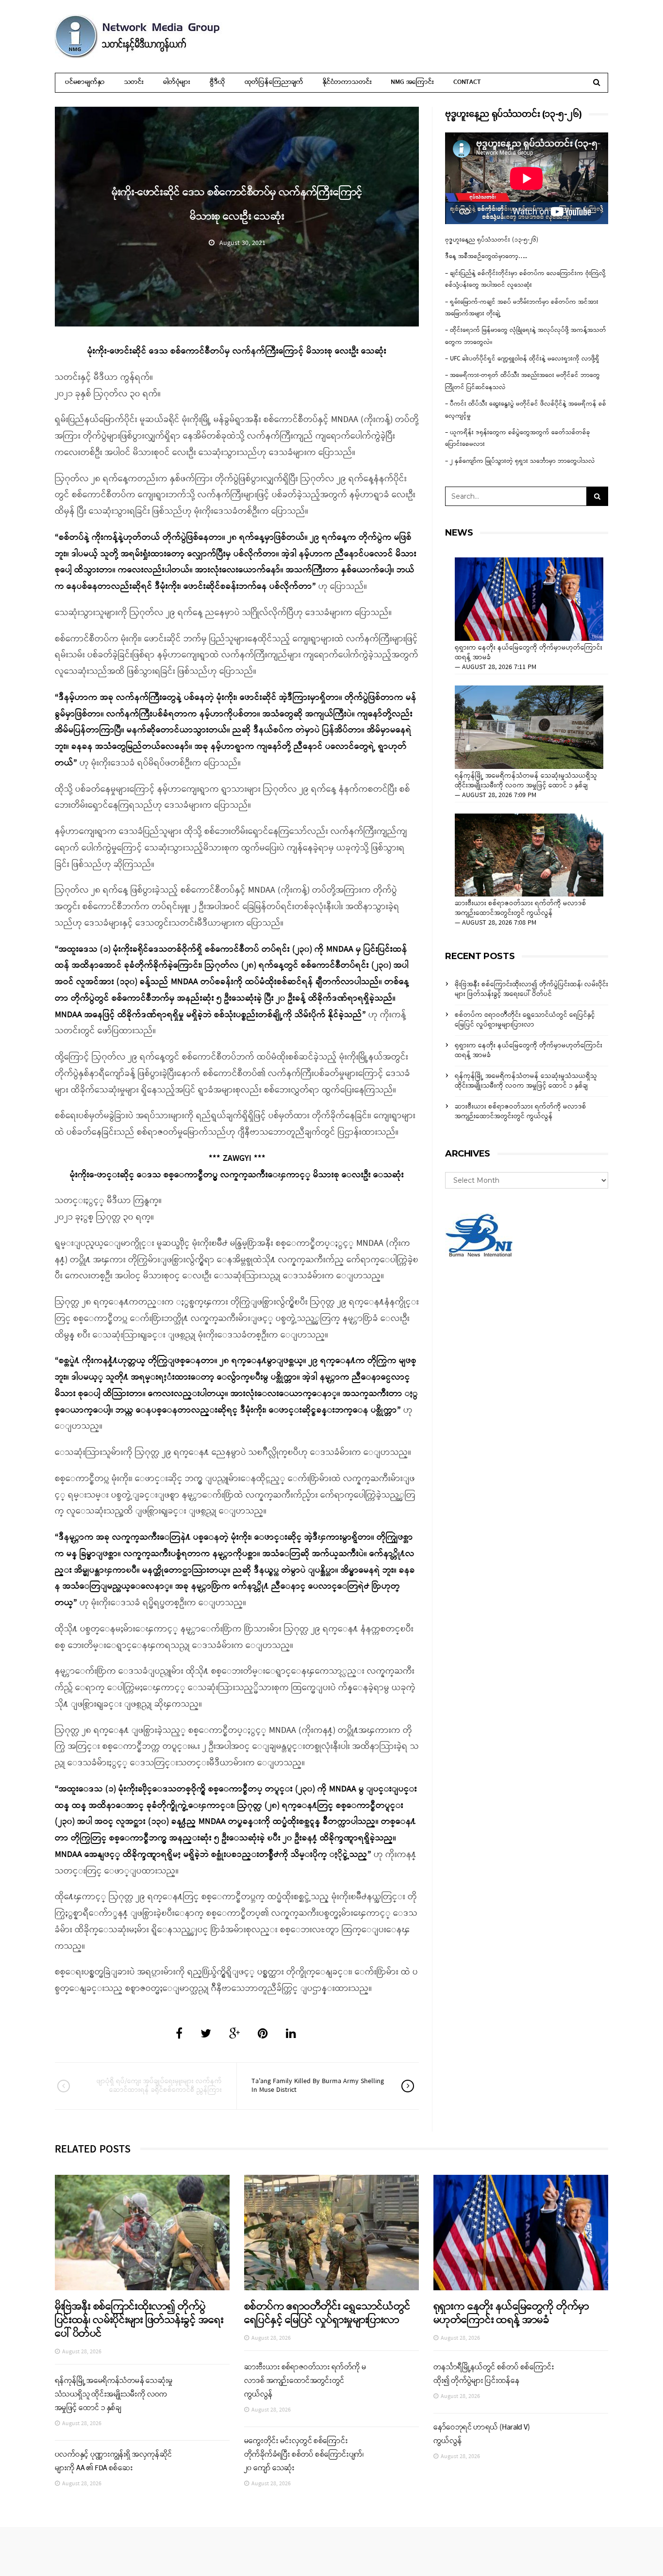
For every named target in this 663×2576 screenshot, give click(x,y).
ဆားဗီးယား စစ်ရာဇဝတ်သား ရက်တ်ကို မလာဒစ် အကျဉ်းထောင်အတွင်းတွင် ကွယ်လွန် (521, 909)
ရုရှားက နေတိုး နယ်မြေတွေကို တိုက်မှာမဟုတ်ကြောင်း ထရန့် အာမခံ (529, 653)
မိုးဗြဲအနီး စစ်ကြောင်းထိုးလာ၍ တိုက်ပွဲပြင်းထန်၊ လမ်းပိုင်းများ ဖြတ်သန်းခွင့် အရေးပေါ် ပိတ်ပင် (531, 989)
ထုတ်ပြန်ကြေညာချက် (274, 82)
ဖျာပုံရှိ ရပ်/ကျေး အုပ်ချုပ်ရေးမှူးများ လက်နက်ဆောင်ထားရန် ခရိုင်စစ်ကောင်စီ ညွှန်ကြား (159, 2086)
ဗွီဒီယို (217, 82)
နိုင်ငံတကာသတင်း (347, 82)
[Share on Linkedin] (291, 2035)
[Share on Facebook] (179, 2035)
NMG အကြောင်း (412, 82)
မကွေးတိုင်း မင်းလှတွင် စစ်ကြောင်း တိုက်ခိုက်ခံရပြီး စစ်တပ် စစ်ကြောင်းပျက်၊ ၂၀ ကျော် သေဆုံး (304, 2455)
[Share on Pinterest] (263, 2035)
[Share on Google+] (234, 2035)
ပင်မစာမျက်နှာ (85, 82)
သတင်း (134, 82)
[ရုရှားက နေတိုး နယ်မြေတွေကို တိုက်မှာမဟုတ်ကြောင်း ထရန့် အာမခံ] (529, 599)
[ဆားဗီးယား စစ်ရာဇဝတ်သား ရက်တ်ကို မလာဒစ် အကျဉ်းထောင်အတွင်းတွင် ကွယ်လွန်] (529, 855)
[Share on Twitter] (206, 2035)
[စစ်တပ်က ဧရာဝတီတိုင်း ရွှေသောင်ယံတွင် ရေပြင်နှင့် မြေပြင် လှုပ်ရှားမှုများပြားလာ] (331, 2232)
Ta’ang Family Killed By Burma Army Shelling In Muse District (318, 2086)
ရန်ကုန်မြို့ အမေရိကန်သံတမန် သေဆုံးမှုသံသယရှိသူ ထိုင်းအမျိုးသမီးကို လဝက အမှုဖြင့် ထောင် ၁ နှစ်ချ (526, 781)
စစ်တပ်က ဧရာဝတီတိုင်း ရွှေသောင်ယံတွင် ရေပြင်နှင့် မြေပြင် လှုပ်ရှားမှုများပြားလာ (525, 1020)
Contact (467, 82)
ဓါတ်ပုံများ (177, 82)
